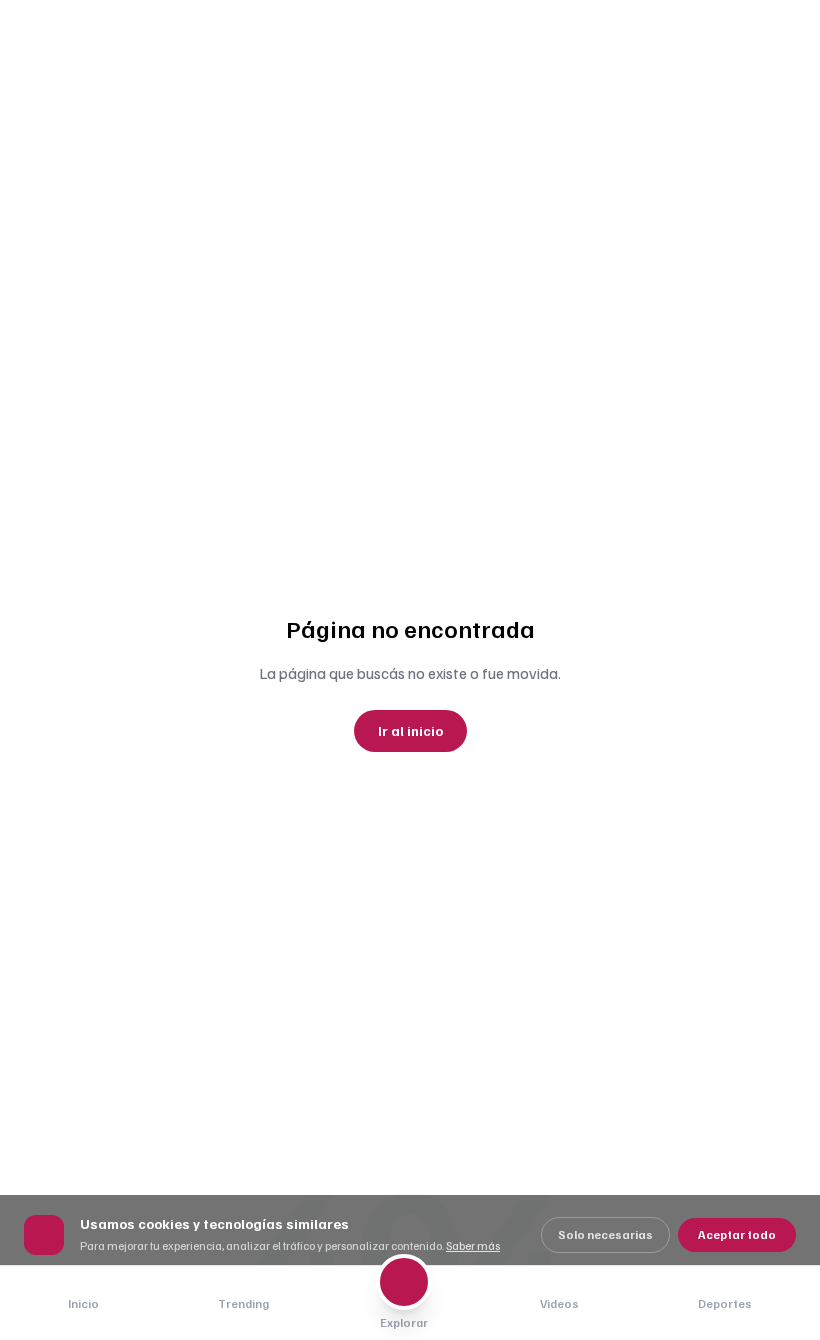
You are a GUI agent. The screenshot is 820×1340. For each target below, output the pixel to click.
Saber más (473, 1245)
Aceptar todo (737, 1234)
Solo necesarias (605, 1234)
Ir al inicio (410, 730)
